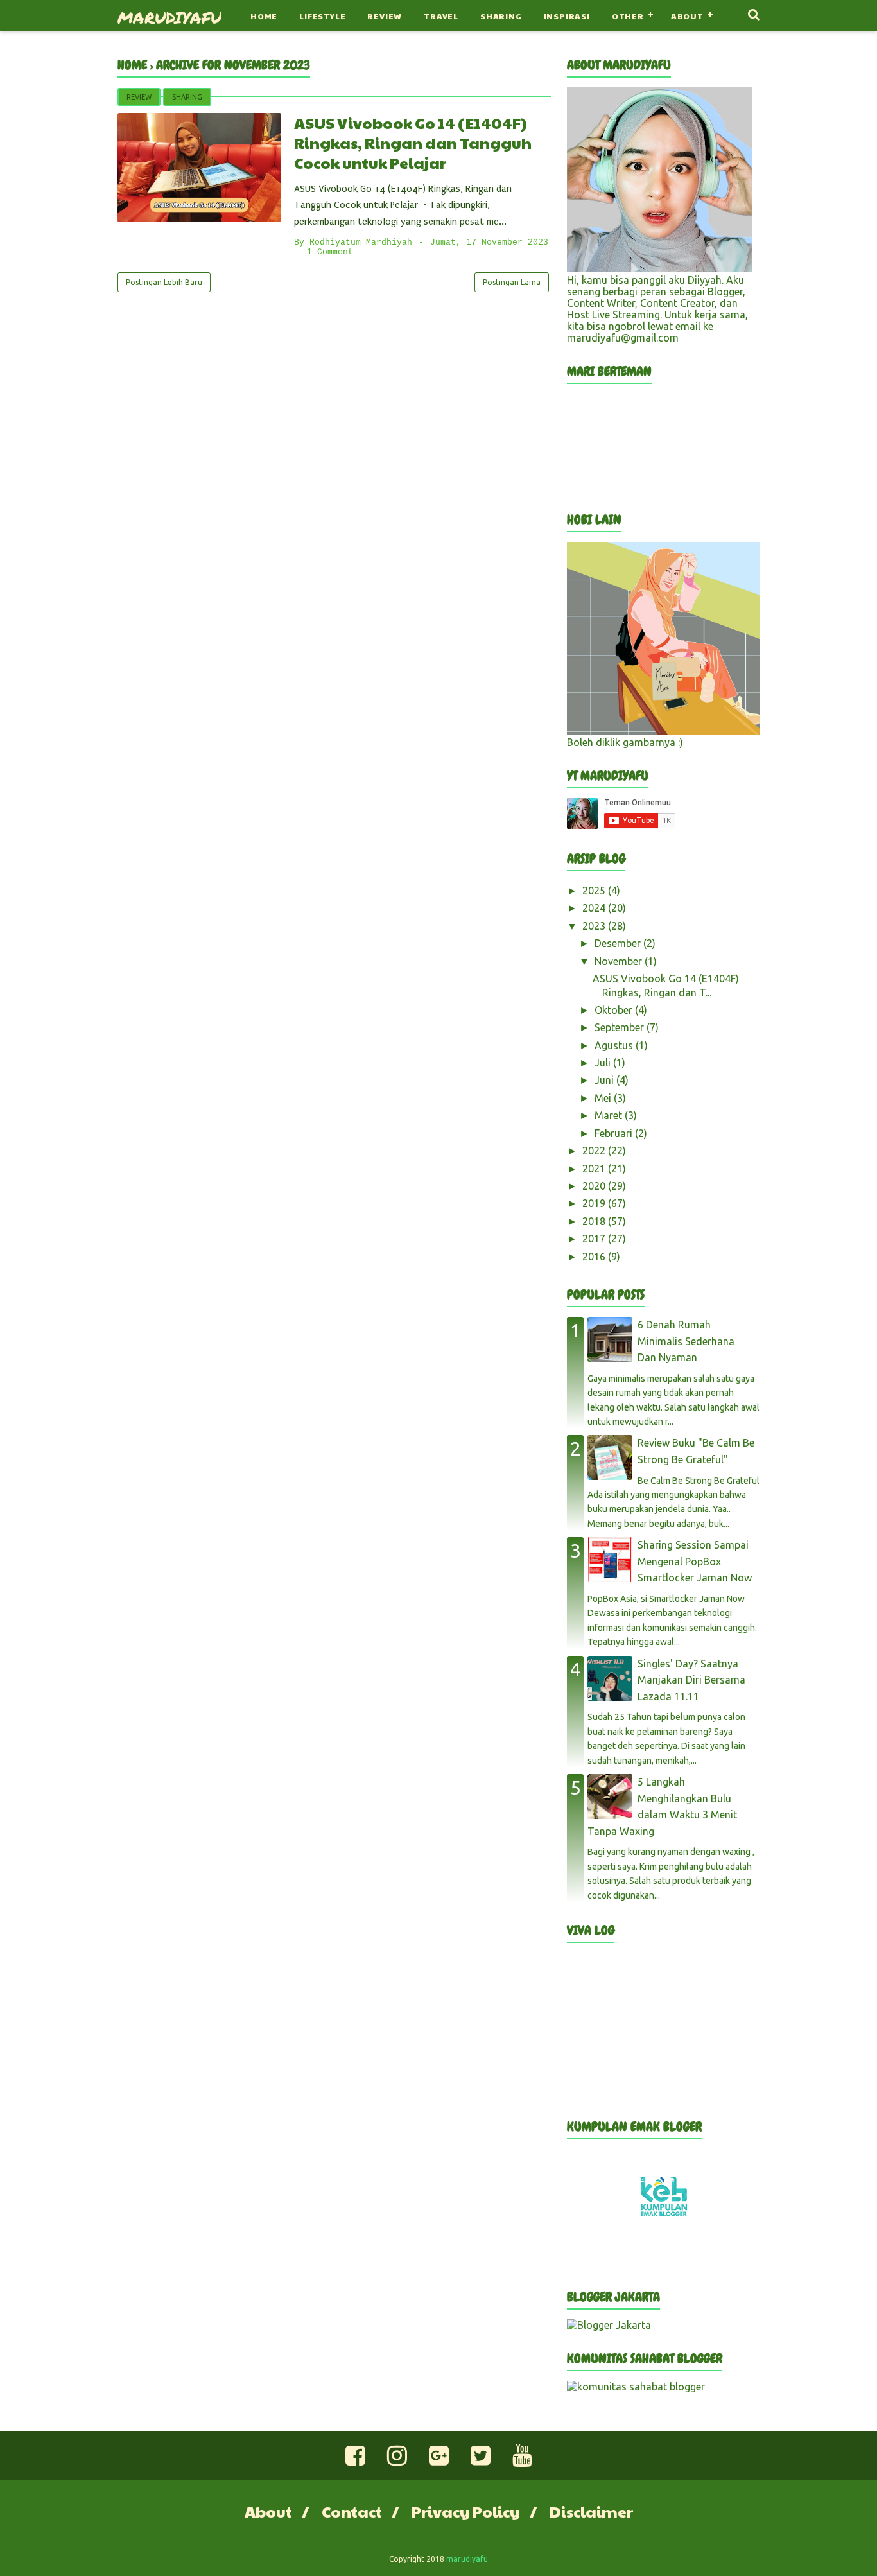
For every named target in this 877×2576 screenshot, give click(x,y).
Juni (605, 1080)
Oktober (615, 1010)
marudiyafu (169, 17)
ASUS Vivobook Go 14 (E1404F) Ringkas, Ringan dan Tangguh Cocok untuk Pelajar (413, 143)
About (687, 16)
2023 (595, 926)
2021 (595, 1169)
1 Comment (330, 252)
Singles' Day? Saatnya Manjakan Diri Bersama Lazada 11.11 (691, 1680)
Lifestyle (322, 16)
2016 (595, 1257)
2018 (595, 1221)
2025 (595, 891)
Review (385, 16)
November (620, 961)
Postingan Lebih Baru (164, 282)
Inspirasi (567, 16)
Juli (604, 1063)
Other (628, 16)
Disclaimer (591, 2511)
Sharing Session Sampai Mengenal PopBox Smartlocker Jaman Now (695, 1561)
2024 (595, 908)
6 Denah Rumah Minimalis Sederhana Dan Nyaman (686, 1341)
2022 (595, 1151)
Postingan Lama (512, 282)
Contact (352, 2511)
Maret (610, 1115)
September (621, 1027)
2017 (595, 1239)
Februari (615, 1133)
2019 (595, 1203)
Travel (441, 16)
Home (264, 16)
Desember (619, 943)
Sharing (501, 16)
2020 (595, 1186)
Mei (604, 1098)
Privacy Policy (466, 2511)
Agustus (615, 1045)
